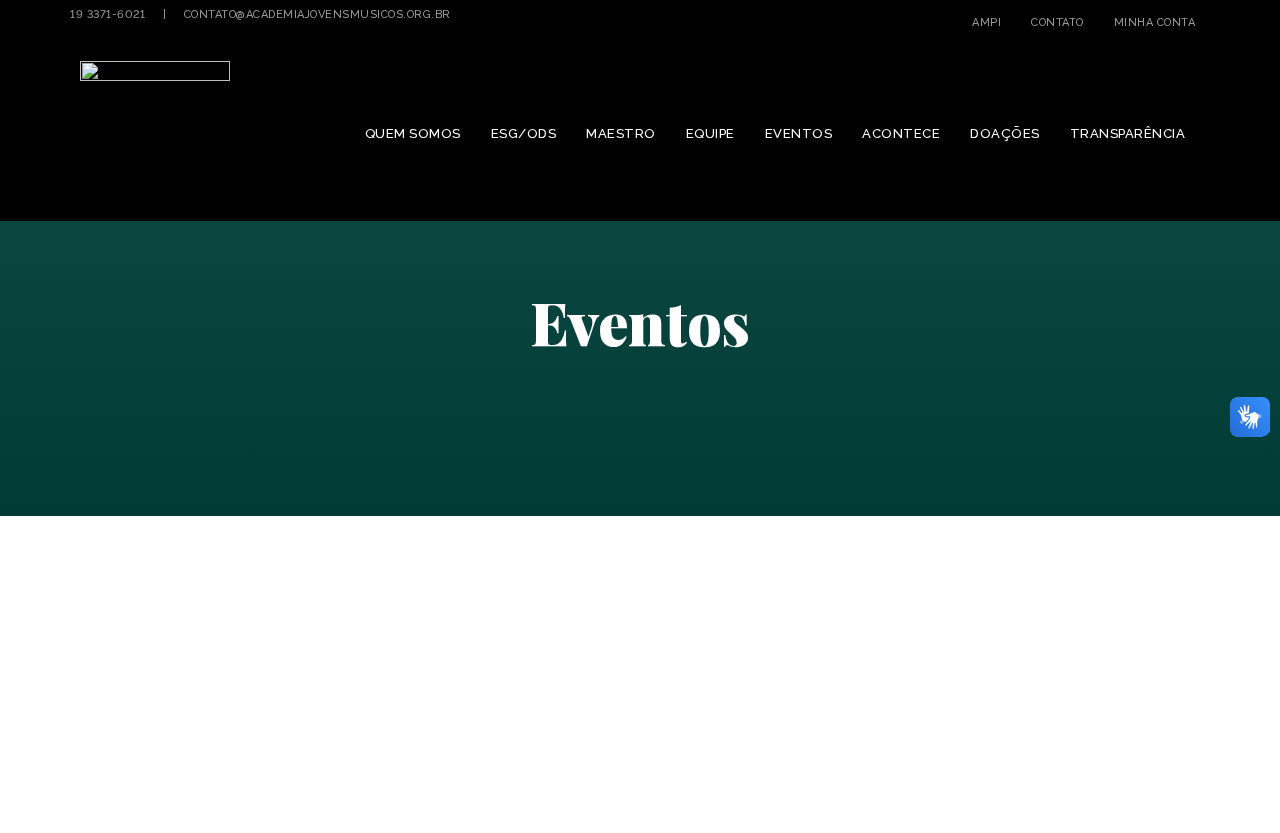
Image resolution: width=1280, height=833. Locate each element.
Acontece (901, 133)
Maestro (621, 133)
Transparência (1128, 133)
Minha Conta (1155, 22)
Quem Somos (413, 133)
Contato (1057, 22)
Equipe (710, 133)
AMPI (986, 22)
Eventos (799, 133)
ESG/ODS (524, 133)
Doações (1005, 133)
